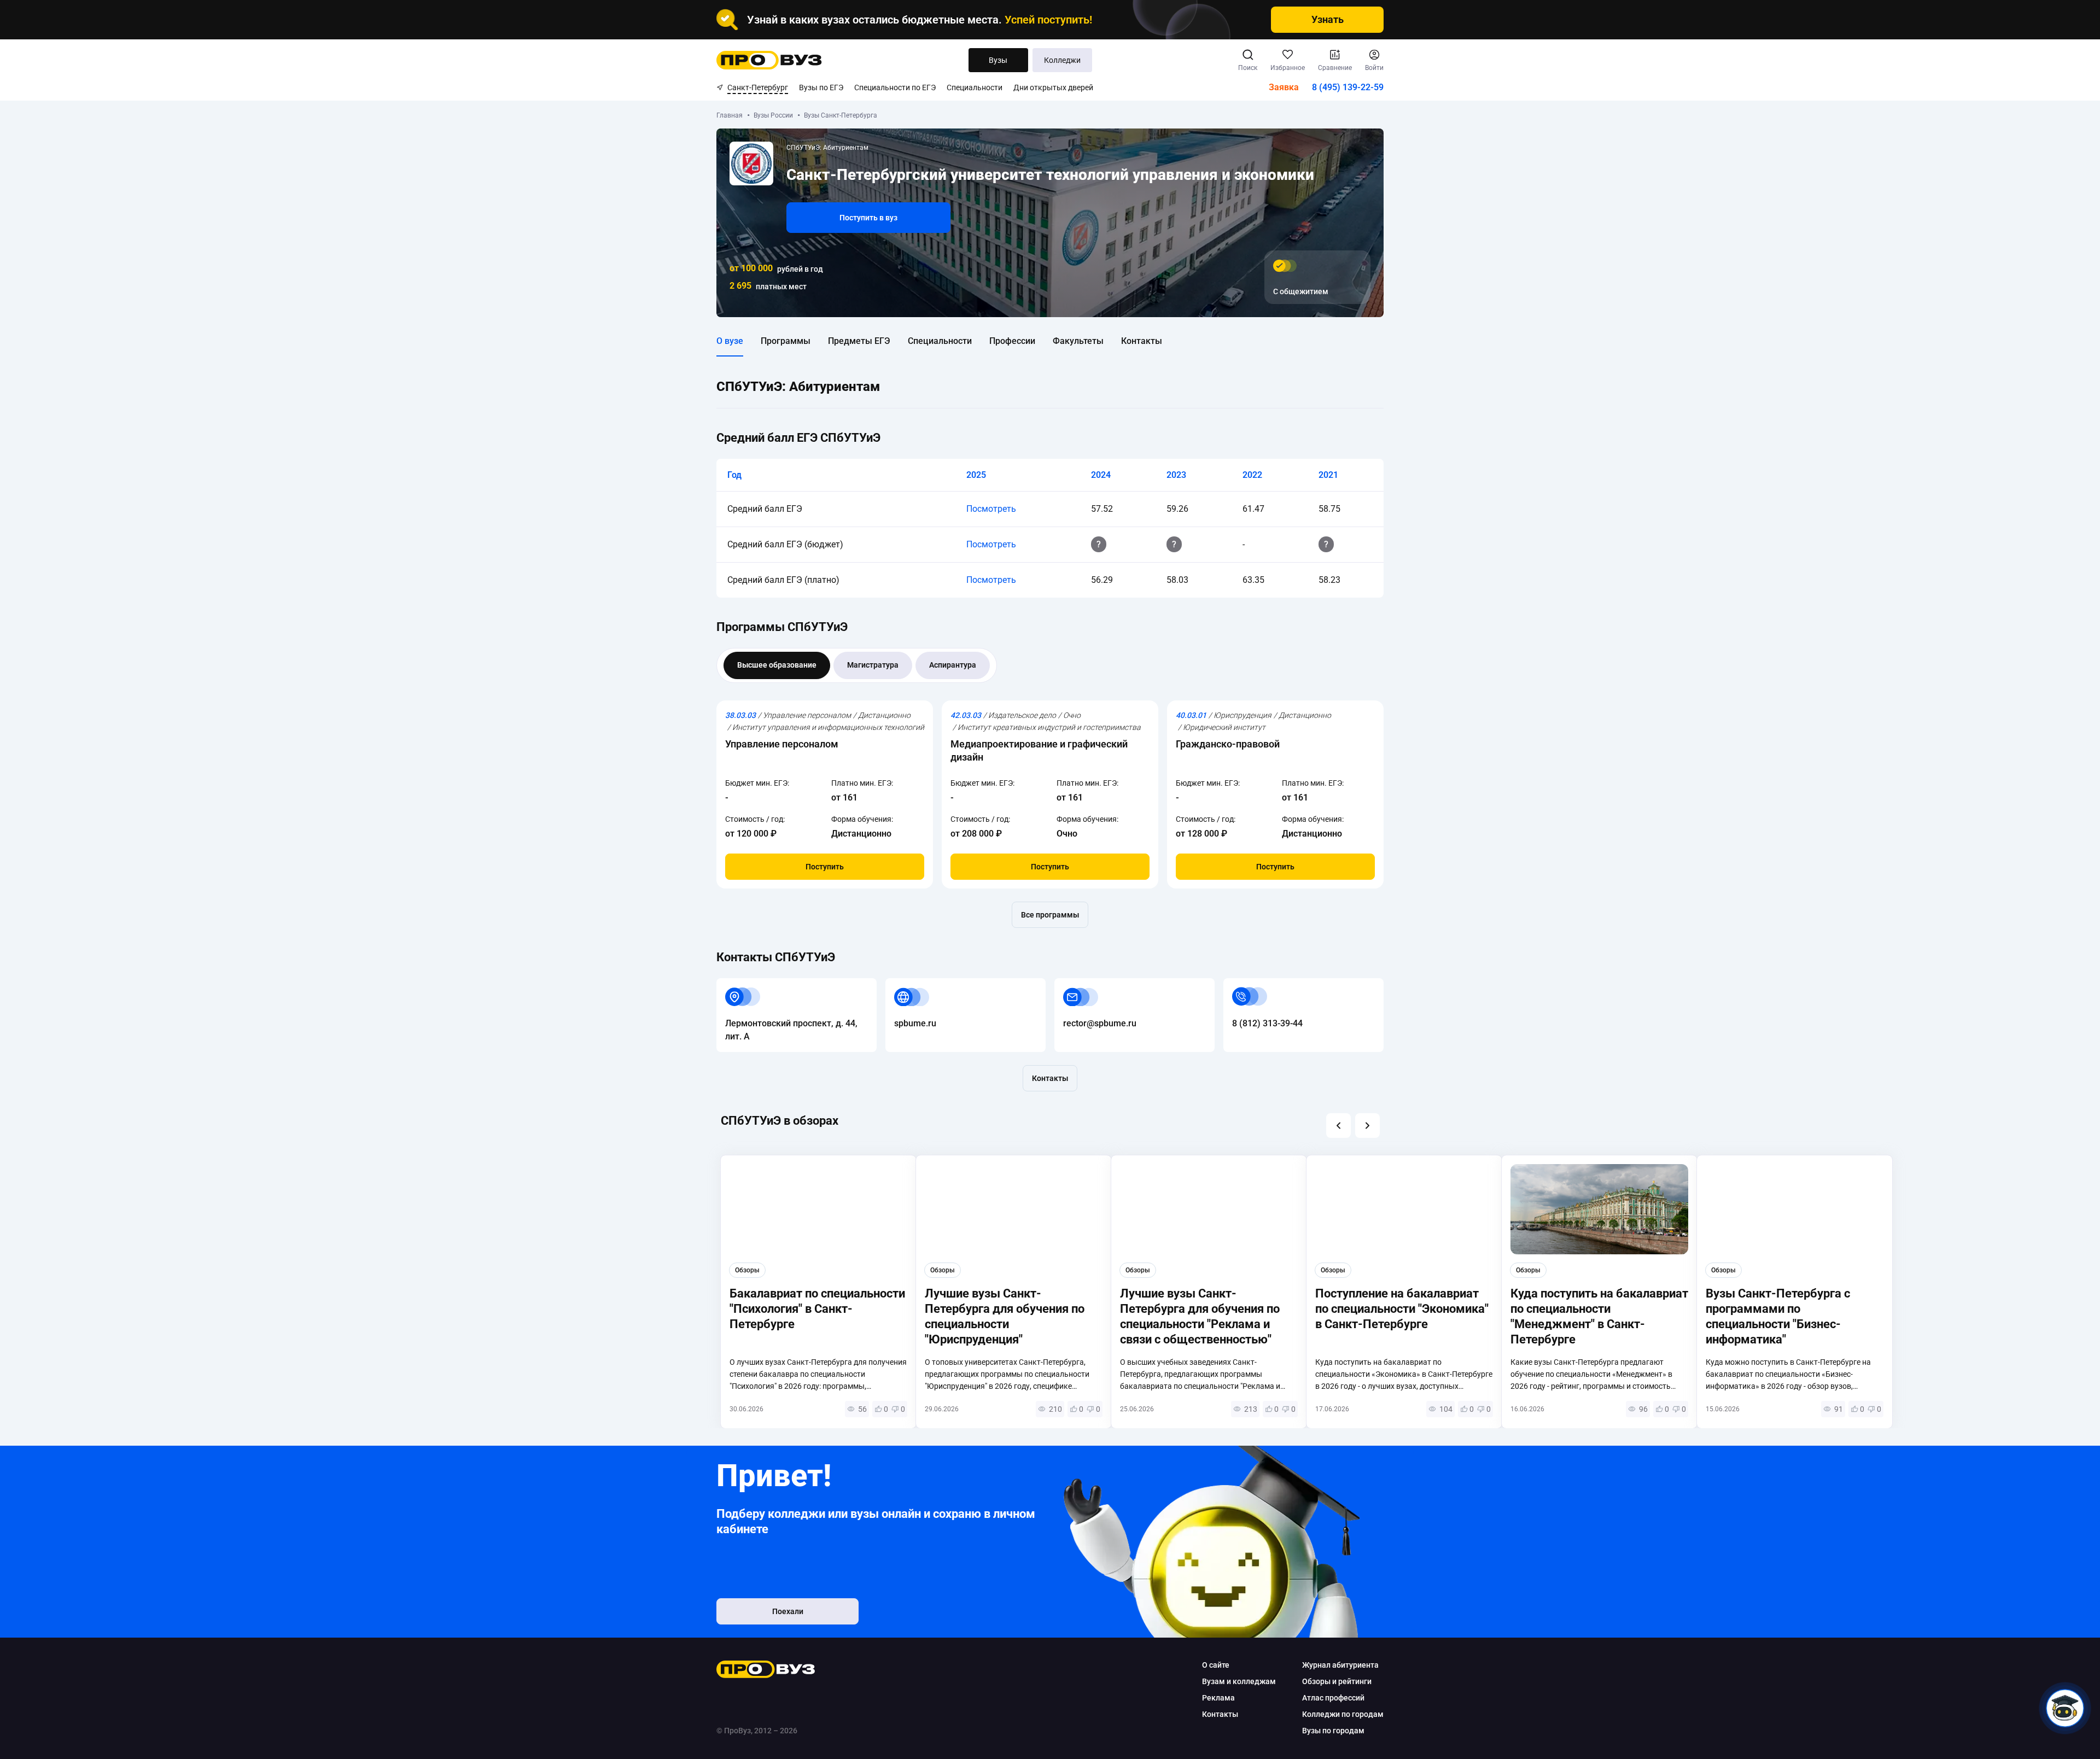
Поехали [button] (788, 1611)
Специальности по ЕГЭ (895, 87)
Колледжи (1062, 60)
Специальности (975, 87)
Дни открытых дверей (1053, 87)
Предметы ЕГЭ (859, 341)
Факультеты (1078, 341)
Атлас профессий (1333, 1698)
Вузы (998, 60)
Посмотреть (991, 509)
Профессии (1012, 341)
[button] (1338, 1126)
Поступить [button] (825, 867)
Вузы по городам (1333, 1731)
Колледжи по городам (1343, 1714)
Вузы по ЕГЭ (821, 87)
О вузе (730, 341)
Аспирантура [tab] (953, 665)
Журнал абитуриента (1340, 1665)
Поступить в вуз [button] (868, 218)
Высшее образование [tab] (777, 665)
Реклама (1218, 1698)
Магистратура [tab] (873, 665)
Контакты (1142, 341)
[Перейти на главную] (769, 60)
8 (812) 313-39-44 (1259, 984)
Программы (786, 341)
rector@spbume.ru (1091, 984)
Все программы (1050, 915)
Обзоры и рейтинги (1337, 1681)
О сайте (1216, 1665)
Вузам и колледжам (1239, 1681)
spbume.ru (906, 984)
